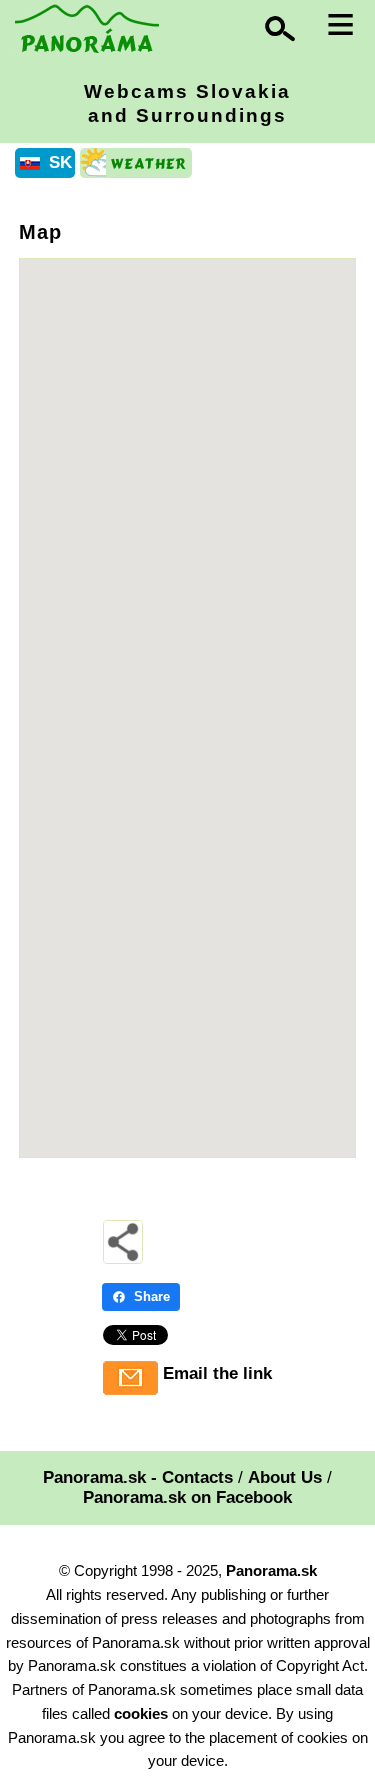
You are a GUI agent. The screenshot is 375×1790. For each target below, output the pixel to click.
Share (152, 1296)
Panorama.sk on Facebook (187, 1497)
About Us (285, 1477)
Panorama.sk (271, 1570)
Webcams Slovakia (187, 103)
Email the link (217, 1373)
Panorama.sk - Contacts (138, 1477)
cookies (141, 1713)
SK (60, 162)
